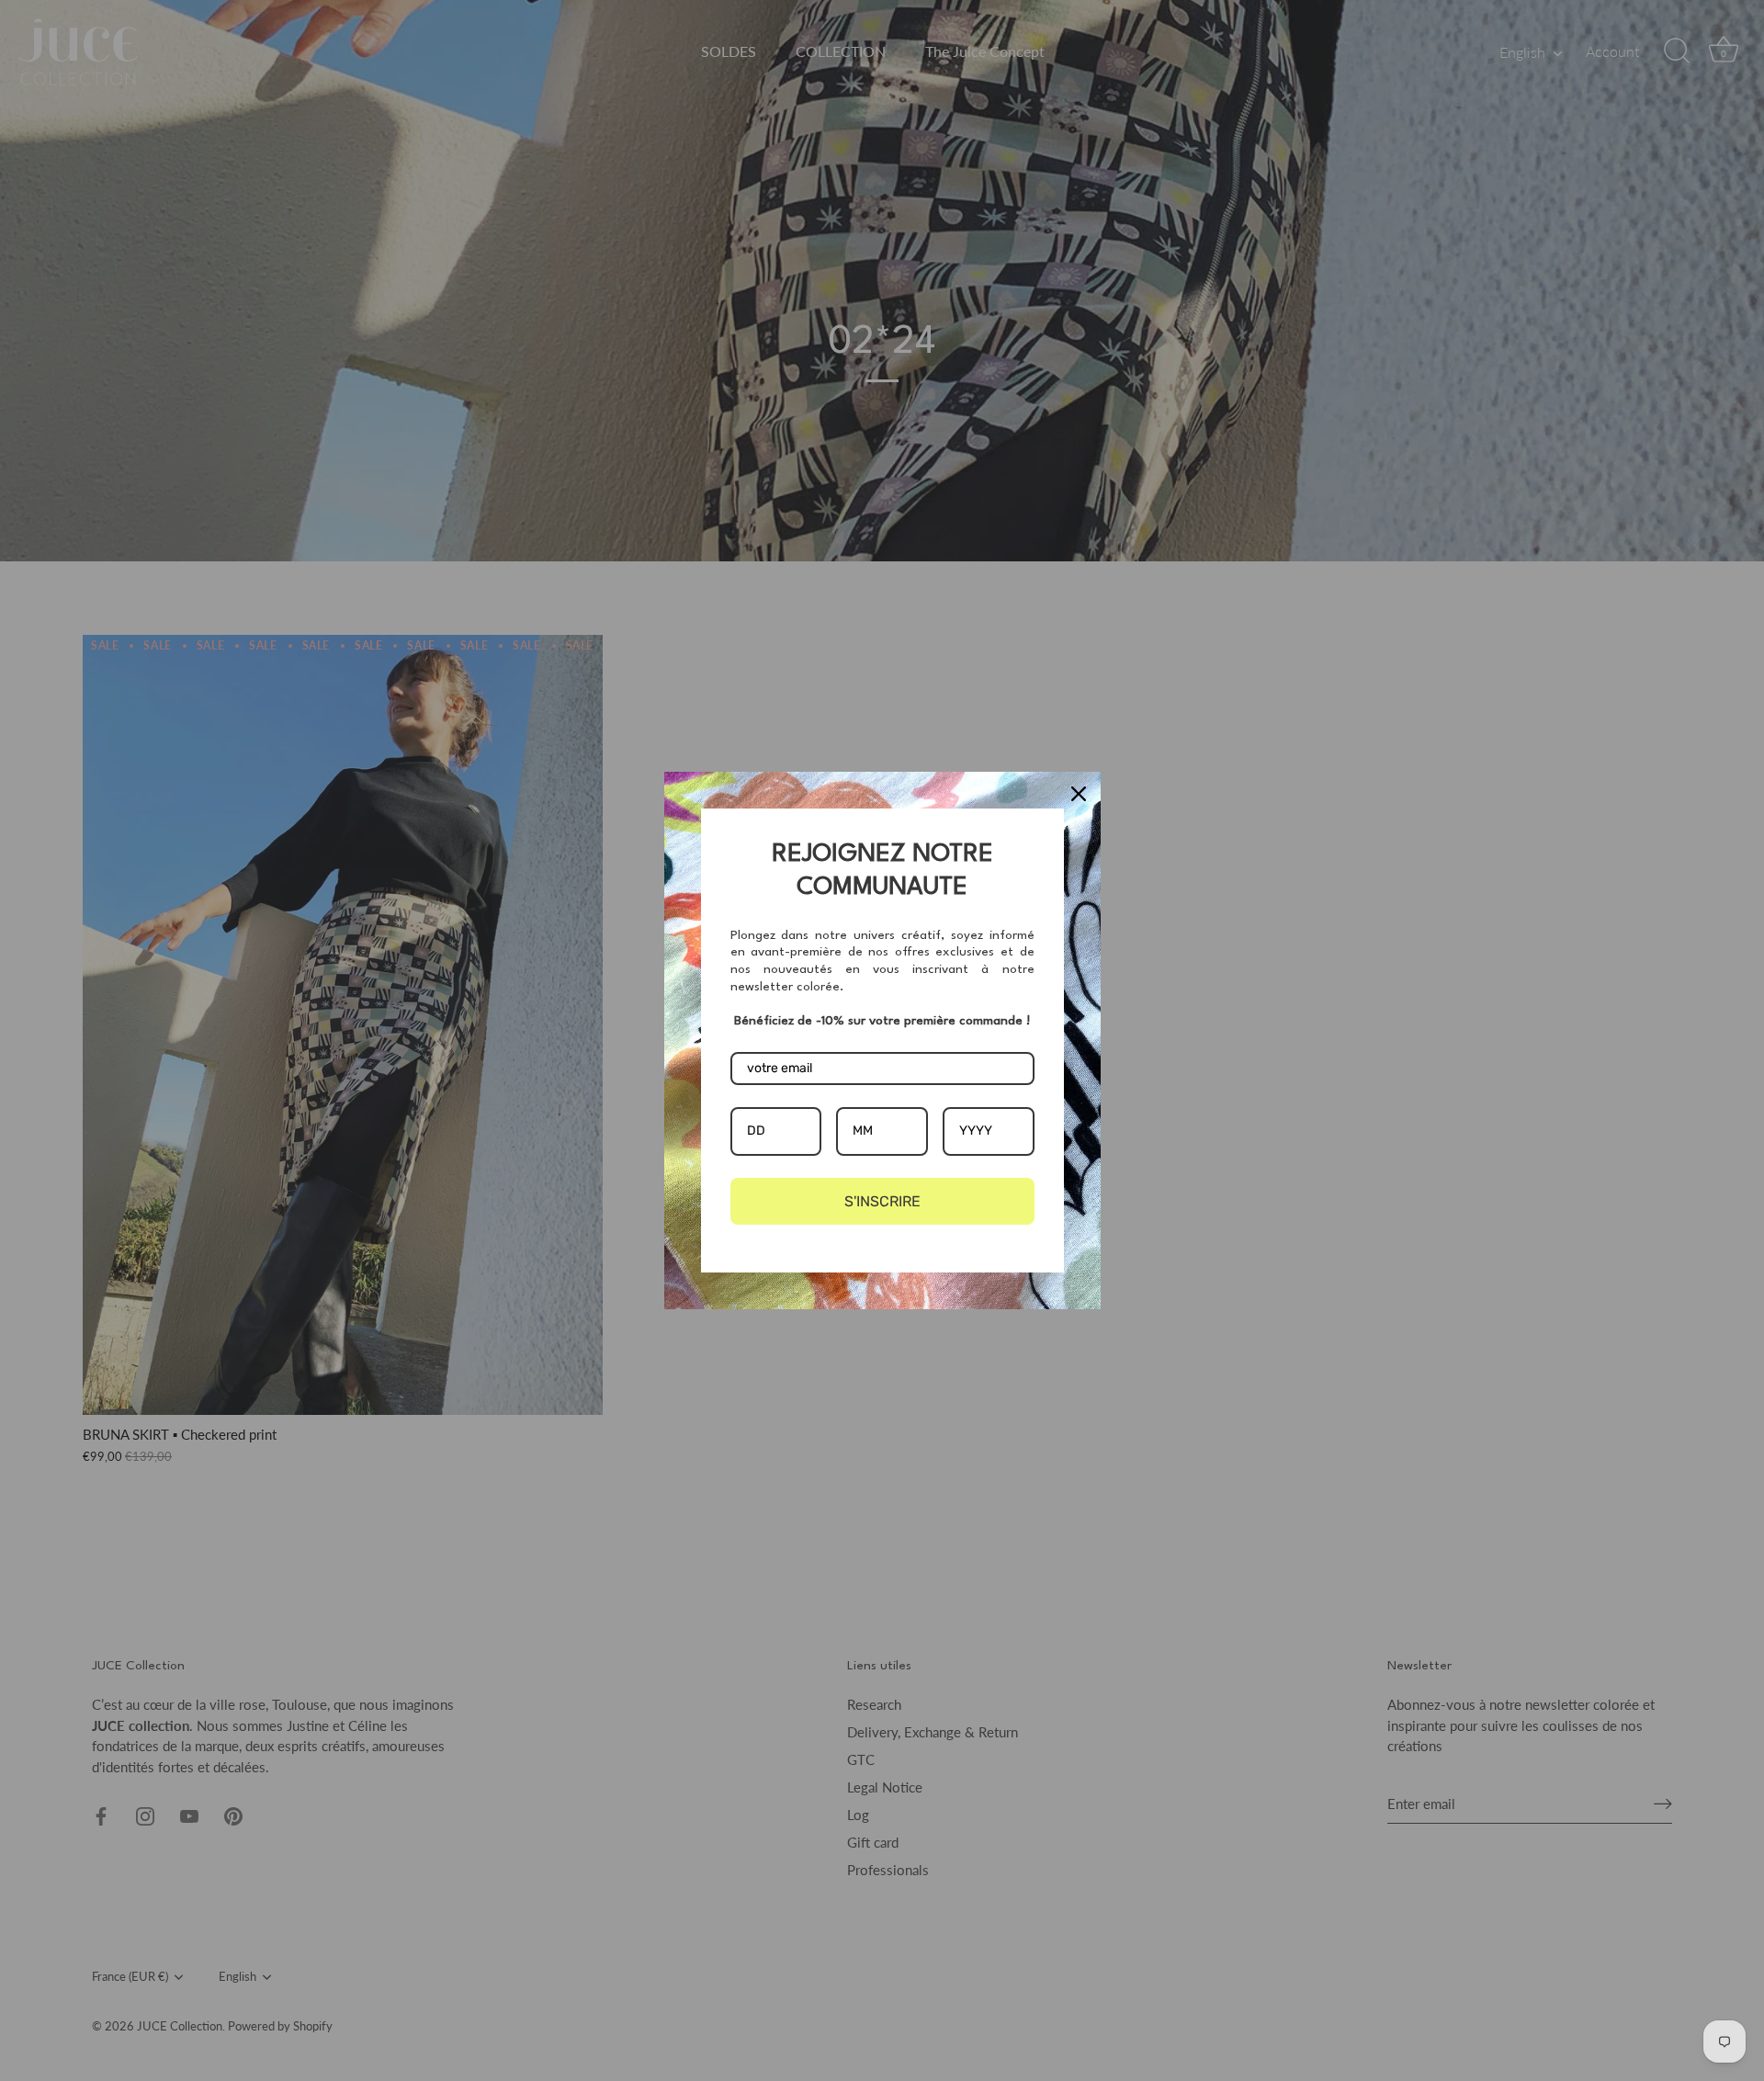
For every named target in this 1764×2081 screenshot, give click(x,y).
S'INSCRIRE (882, 1201)
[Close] (1079, 794)
